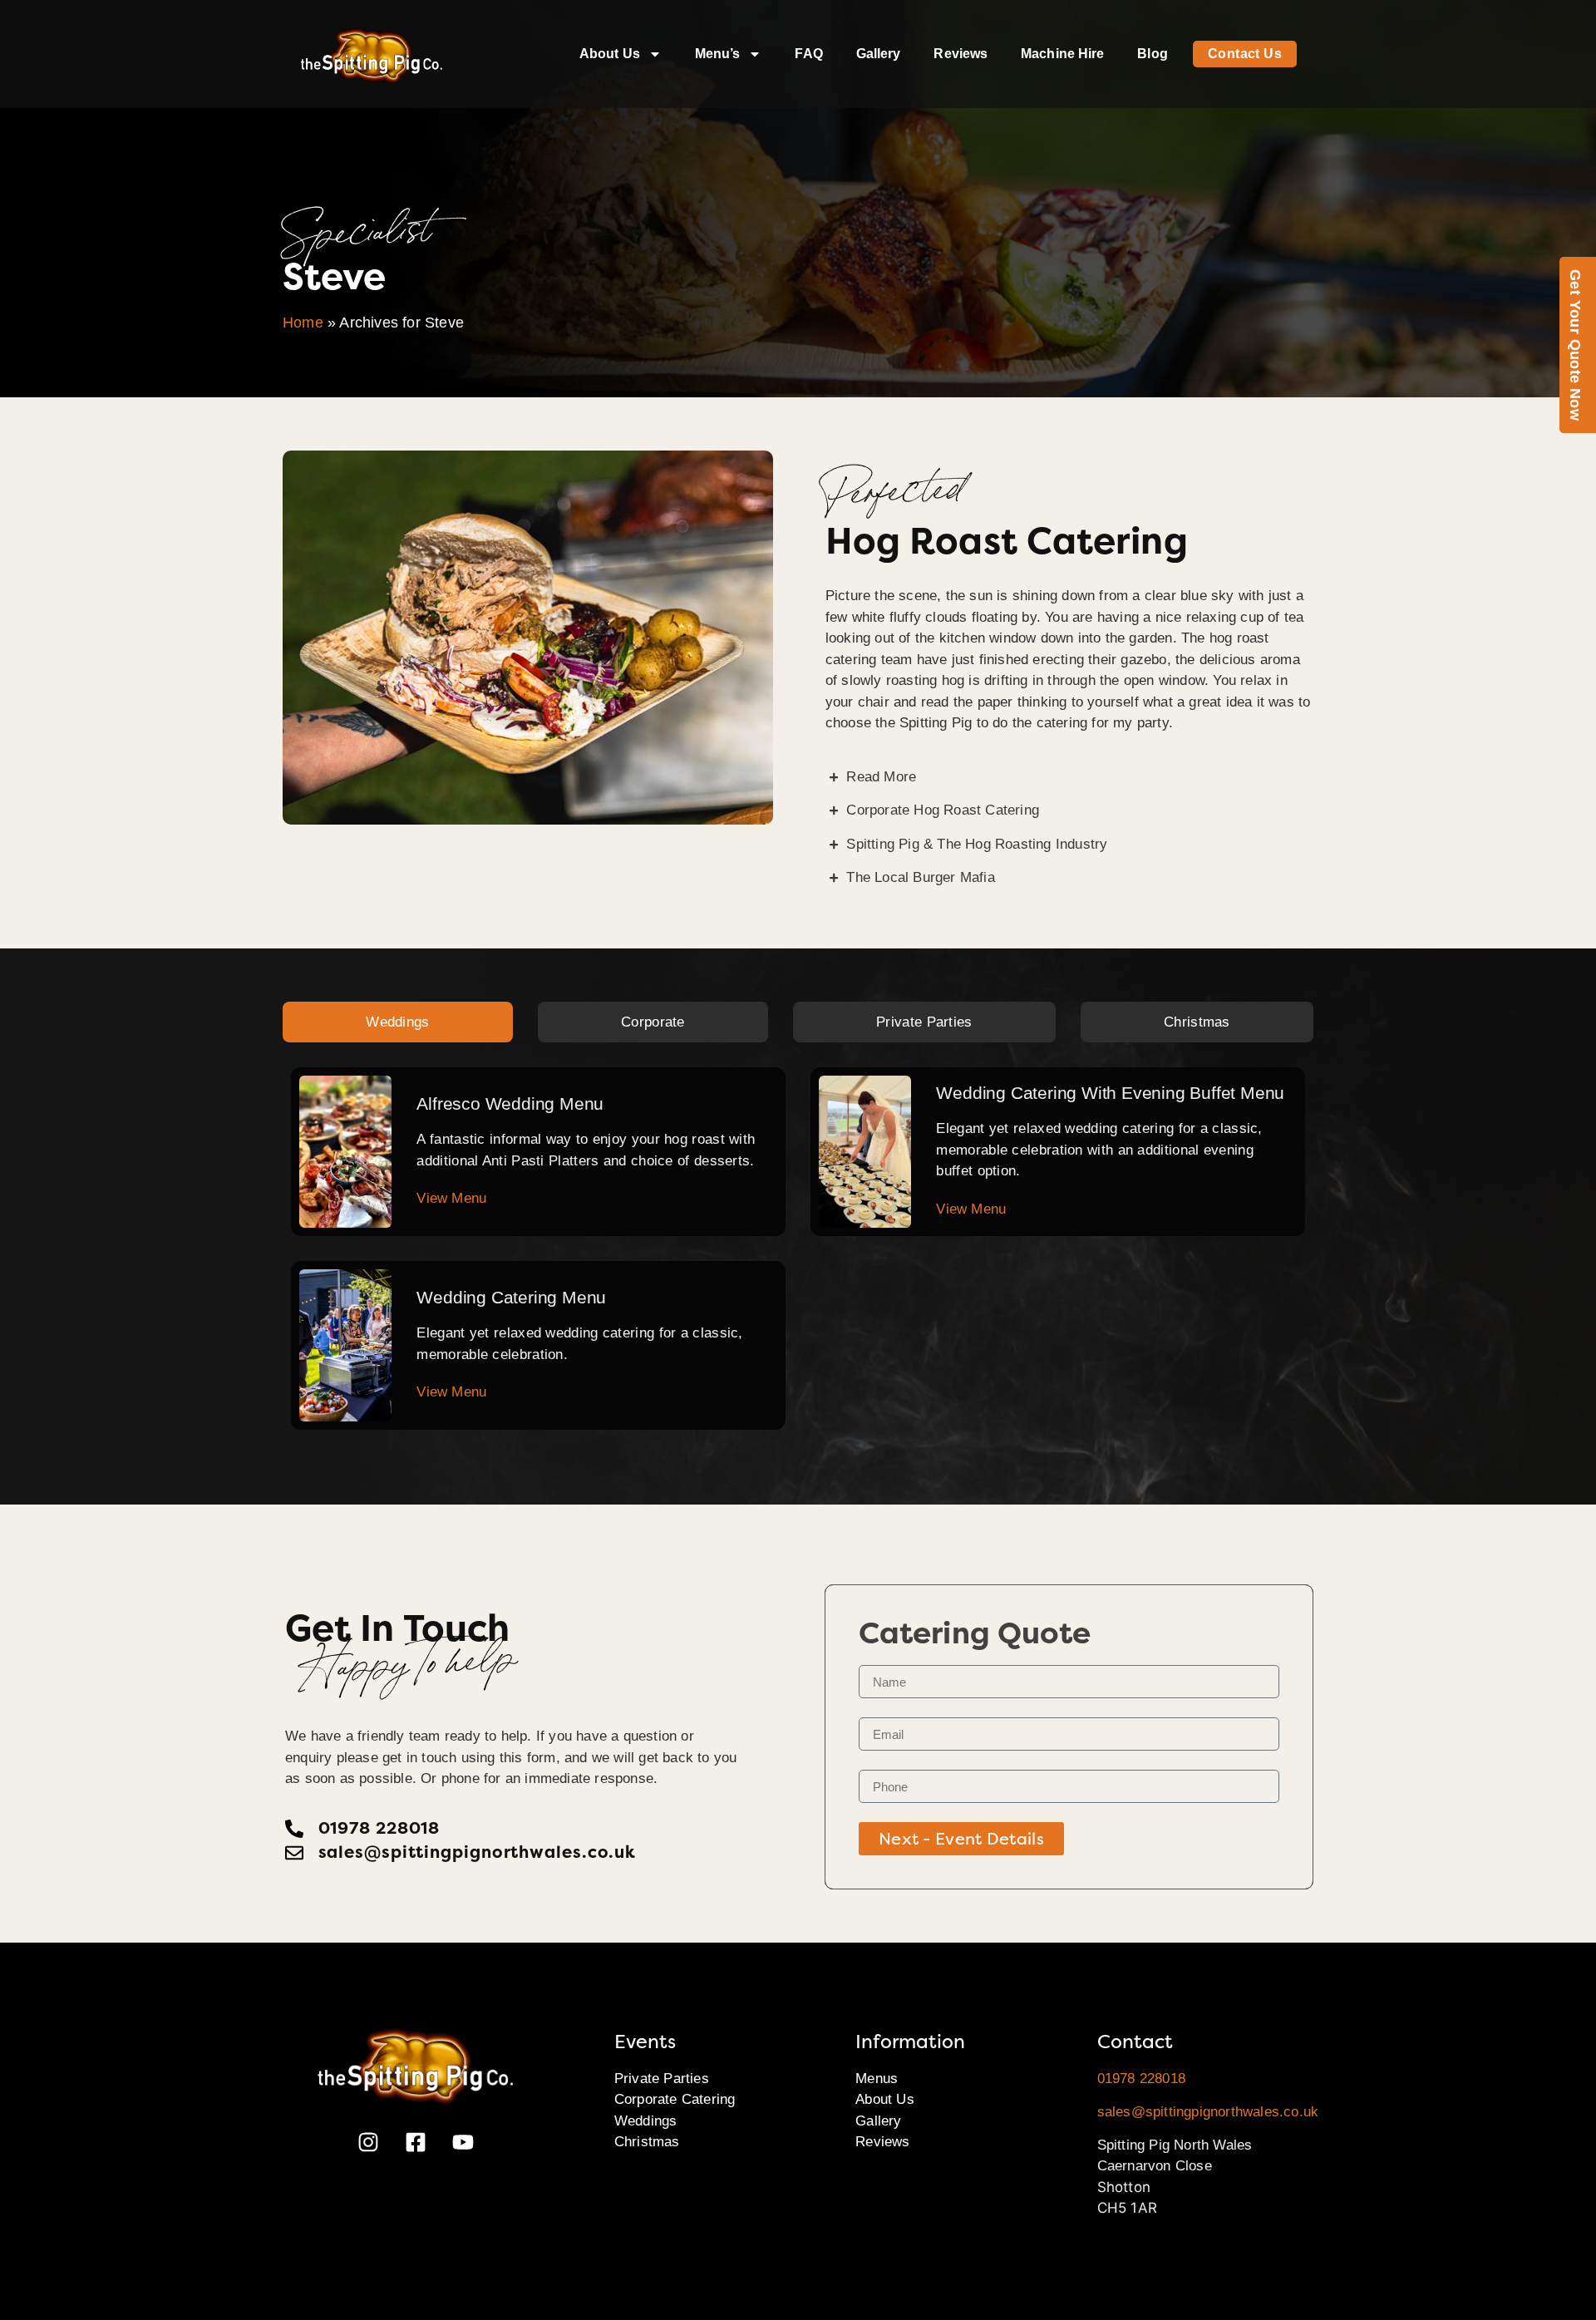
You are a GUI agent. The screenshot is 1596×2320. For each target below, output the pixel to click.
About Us (610, 54)
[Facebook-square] (416, 2142)
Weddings (646, 2121)
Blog (1152, 54)
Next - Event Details (961, 1839)
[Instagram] (368, 2142)
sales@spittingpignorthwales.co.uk (1208, 2112)
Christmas (647, 2142)
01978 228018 (1141, 2079)
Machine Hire (1062, 54)
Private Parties (662, 2079)
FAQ (808, 54)
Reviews (961, 54)
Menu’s (718, 54)
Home (303, 323)
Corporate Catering (675, 2099)
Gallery (879, 54)
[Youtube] (463, 2142)
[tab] (398, 1022)
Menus (877, 2079)
